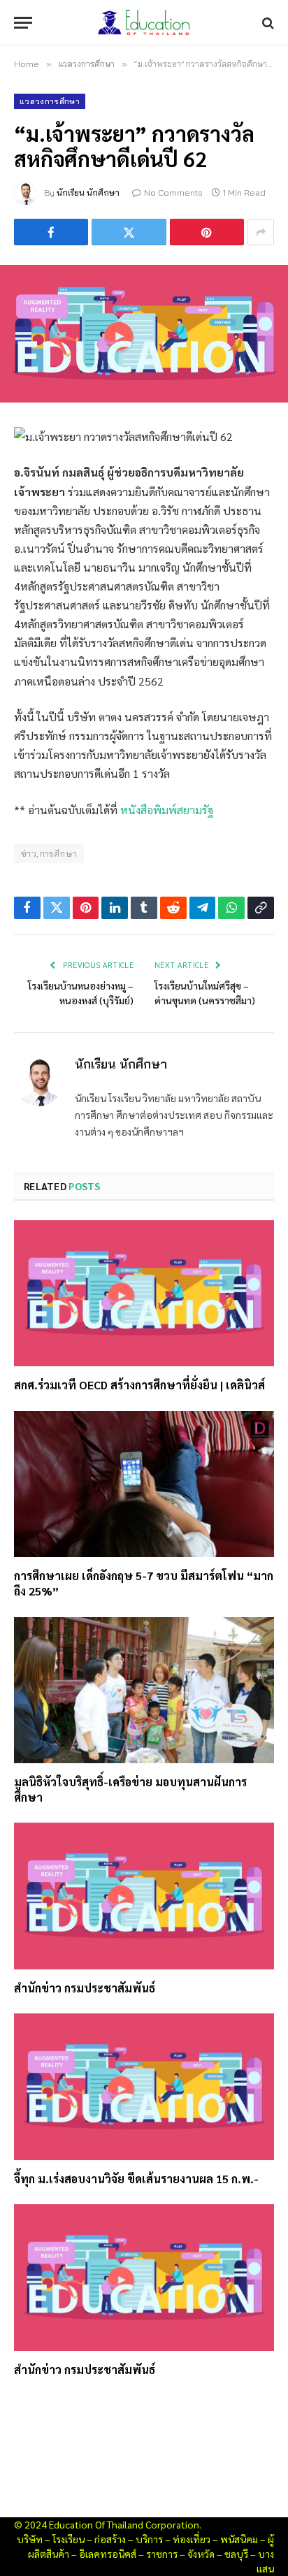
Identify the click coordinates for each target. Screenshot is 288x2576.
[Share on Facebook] (51, 232)
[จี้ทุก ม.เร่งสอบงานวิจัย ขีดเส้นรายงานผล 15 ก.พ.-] (144, 2086)
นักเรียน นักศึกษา (88, 193)
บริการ (149, 2539)
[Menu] (23, 23)
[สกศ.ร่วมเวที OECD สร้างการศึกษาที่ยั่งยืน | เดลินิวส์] (144, 1293)
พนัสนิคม (239, 2539)
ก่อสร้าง (110, 2539)
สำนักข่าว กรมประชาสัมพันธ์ (85, 1988)
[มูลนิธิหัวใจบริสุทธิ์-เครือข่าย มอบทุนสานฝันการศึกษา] (144, 1690)
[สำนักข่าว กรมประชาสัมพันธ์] (144, 1896)
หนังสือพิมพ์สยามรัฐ (167, 810)
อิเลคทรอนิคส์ (108, 2554)
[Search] (267, 23)
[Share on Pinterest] (207, 232)
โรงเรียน (69, 2539)
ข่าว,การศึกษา (49, 853)
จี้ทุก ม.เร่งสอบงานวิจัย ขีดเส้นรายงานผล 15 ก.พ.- (136, 2179)
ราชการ (162, 2554)
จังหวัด (201, 2554)
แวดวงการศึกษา (50, 101)
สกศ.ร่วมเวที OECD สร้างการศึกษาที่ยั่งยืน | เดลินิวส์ (139, 1385)
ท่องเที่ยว (192, 2539)
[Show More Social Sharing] (261, 232)
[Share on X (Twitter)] (129, 232)
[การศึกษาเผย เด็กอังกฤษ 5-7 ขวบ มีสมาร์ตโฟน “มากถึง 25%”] (144, 1484)
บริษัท (30, 2539)
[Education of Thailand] (144, 23)
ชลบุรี (236, 2554)
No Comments (173, 193)
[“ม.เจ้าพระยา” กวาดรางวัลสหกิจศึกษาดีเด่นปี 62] (144, 334)
